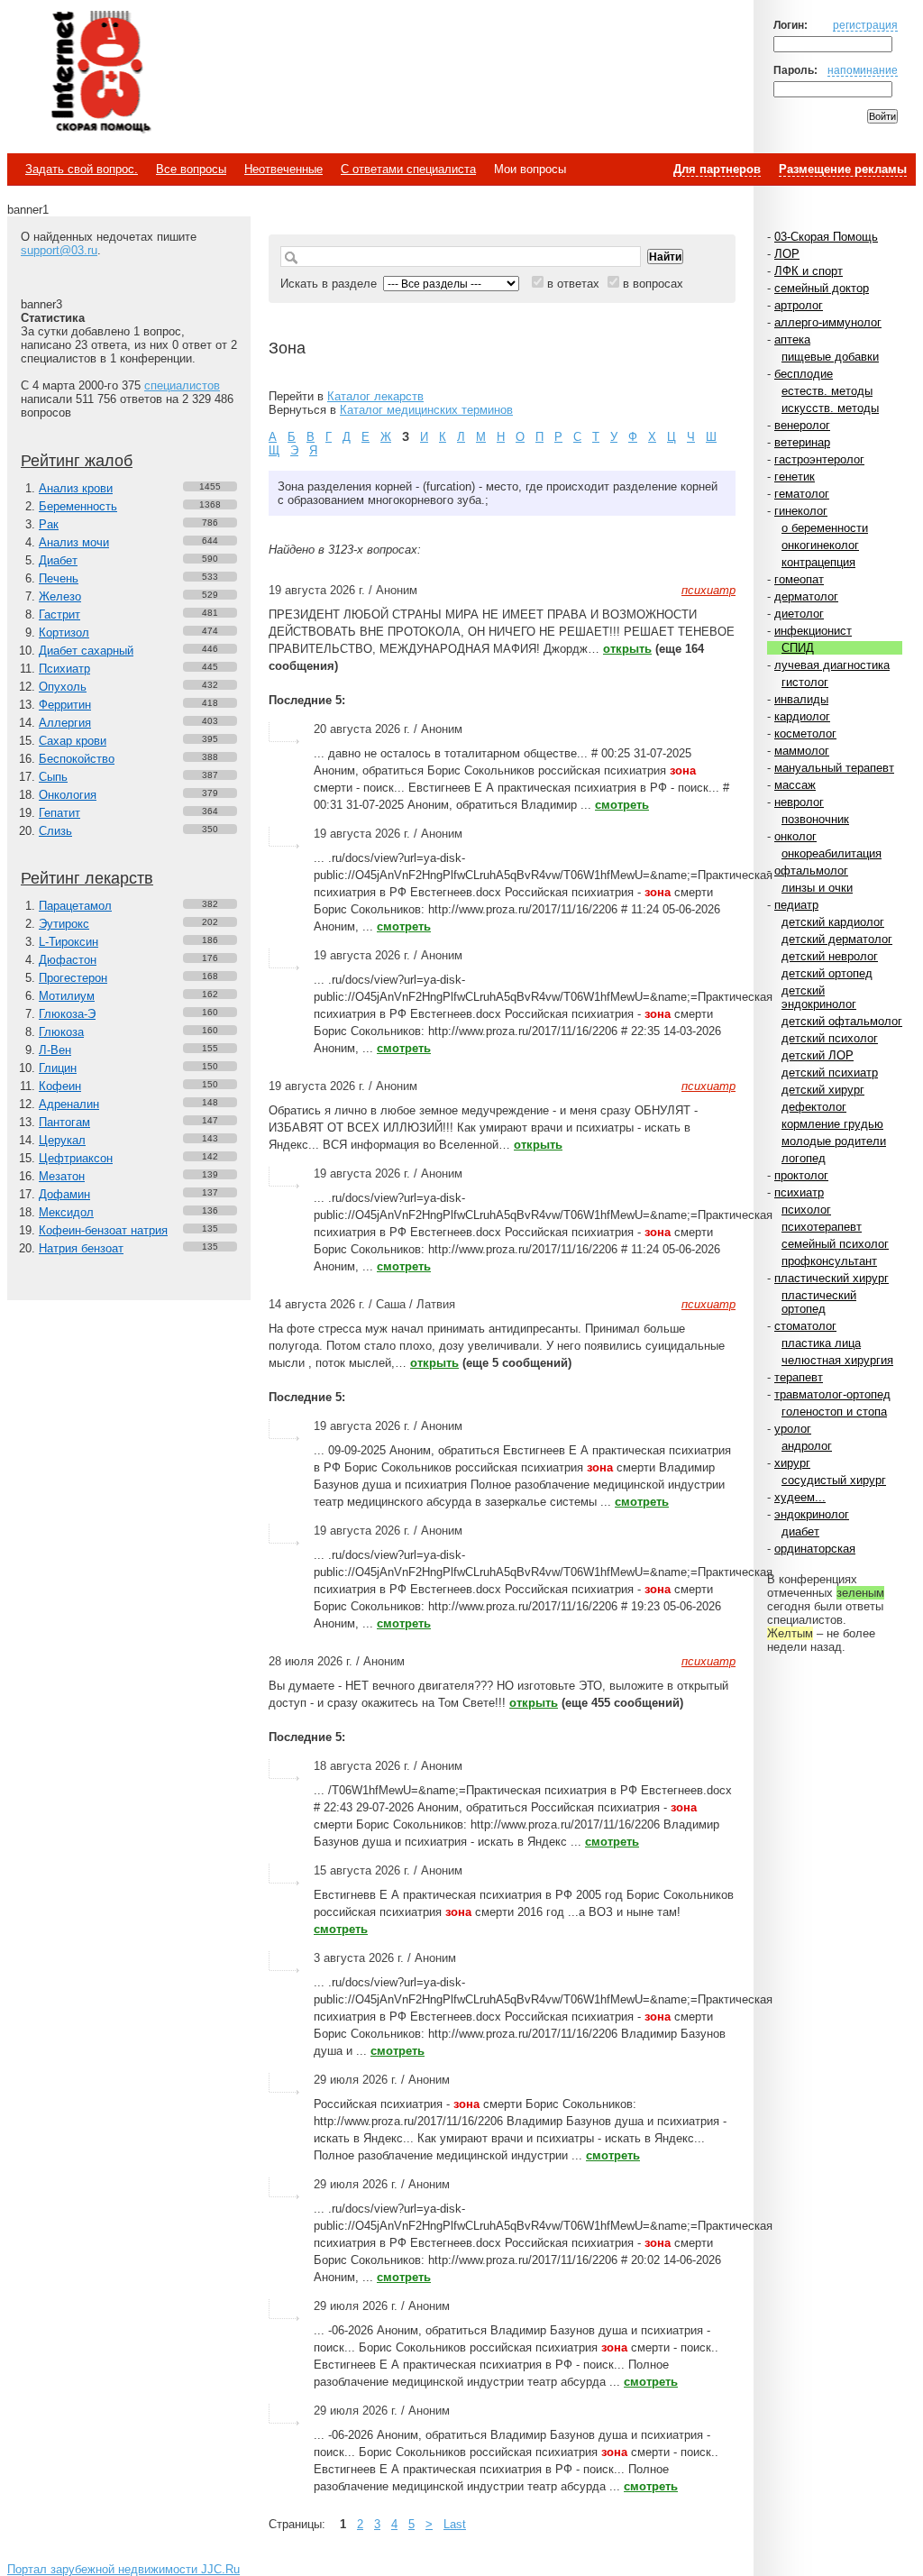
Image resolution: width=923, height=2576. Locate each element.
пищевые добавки (830, 357)
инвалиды (801, 699)
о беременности (825, 528)
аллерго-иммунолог (828, 322)
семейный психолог (835, 1244)
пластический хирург (832, 1278)
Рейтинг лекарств (87, 878)
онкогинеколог (820, 545)
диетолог (799, 614)
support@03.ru (59, 250)
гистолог (805, 682)
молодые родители (834, 1141)
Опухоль (63, 687)
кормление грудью (832, 1124)
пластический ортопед (819, 1302)
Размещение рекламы (843, 169)
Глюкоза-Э (67, 1014)
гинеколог (801, 511)
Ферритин (65, 705)
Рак (49, 524)
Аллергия (65, 723)
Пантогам (64, 1122)
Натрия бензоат (81, 1248)
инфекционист (813, 631)
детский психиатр (830, 1073)
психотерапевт (822, 1227)
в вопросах (653, 284)
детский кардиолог (833, 922)
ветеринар (802, 442)
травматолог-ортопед (832, 1394)
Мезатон (62, 1176)
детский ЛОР (818, 1055)
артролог (799, 305)
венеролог (802, 425)
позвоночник (815, 819)
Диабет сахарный (86, 651)
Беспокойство (77, 759)
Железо (60, 596)
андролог (807, 1446)
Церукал (62, 1140)
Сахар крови (73, 741)
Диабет (58, 560)
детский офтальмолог (842, 1021)
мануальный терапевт (834, 768)
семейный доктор (822, 288)
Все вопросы (191, 169)
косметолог (805, 733)
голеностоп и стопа (834, 1412)
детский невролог (830, 956)
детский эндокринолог (819, 997)
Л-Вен (55, 1050)
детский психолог (830, 1038)
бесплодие (804, 374)
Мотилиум (67, 996)
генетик (795, 477)
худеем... (800, 1497)
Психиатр (64, 669)
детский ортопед (827, 973)
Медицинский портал (100, 73)
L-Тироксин (69, 942)
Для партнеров (717, 169)
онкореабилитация (832, 853)
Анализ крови (76, 488)
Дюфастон (68, 960)
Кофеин (60, 1086)
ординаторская (815, 1549)
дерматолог (806, 596)
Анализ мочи (74, 542)
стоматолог (805, 1326)
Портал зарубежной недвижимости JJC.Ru (123, 2569)
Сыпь (53, 777)
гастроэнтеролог (819, 459)
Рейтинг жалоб (77, 461)
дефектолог (814, 1107)
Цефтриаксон (76, 1158)
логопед (804, 1158)
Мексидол (66, 1212)
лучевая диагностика (832, 665)
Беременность (78, 506)
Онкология (68, 795)
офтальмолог (811, 871)
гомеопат (799, 579)
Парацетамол (75, 906)
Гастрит (59, 614)
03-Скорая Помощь (826, 237)
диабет (800, 1531)
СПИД (798, 648)
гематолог (802, 494)
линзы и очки (817, 888)
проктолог (801, 1175)
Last (455, 2524)
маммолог (802, 751)
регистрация (865, 25)
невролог (799, 802)
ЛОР (787, 254)
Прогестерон (73, 978)
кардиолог (802, 716)
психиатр (799, 1192)
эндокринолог (812, 1514)
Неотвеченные (283, 169)
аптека (792, 339)
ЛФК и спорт (809, 271)
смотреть (622, 805)
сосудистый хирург (834, 1480)
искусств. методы (830, 408)
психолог (806, 1210)
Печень (59, 578)
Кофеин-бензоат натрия (103, 1230)
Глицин (58, 1068)
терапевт (799, 1377)
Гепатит (59, 813)
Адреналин (69, 1104)
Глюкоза (61, 1032)
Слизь (55, 831)
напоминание (863, 70)
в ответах (573, 284)
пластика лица (821, 1343)
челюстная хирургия (837, 1360)
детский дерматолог (837, 939)
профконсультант (829, 1261)
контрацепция (818, 562)
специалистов (182, 385)
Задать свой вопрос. (82, 169)
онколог (795, 836)
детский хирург (823, 1090)
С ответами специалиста (408, 169)
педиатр (796, 905)
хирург (792, 1463)
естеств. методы (827, 391)
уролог (793, 1429)
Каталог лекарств (375, 396)
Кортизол (64, 633)
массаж (795, 785)
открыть (627, 649)
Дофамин (64, 1194)
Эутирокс (64, 924)
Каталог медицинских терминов (426, 410)
